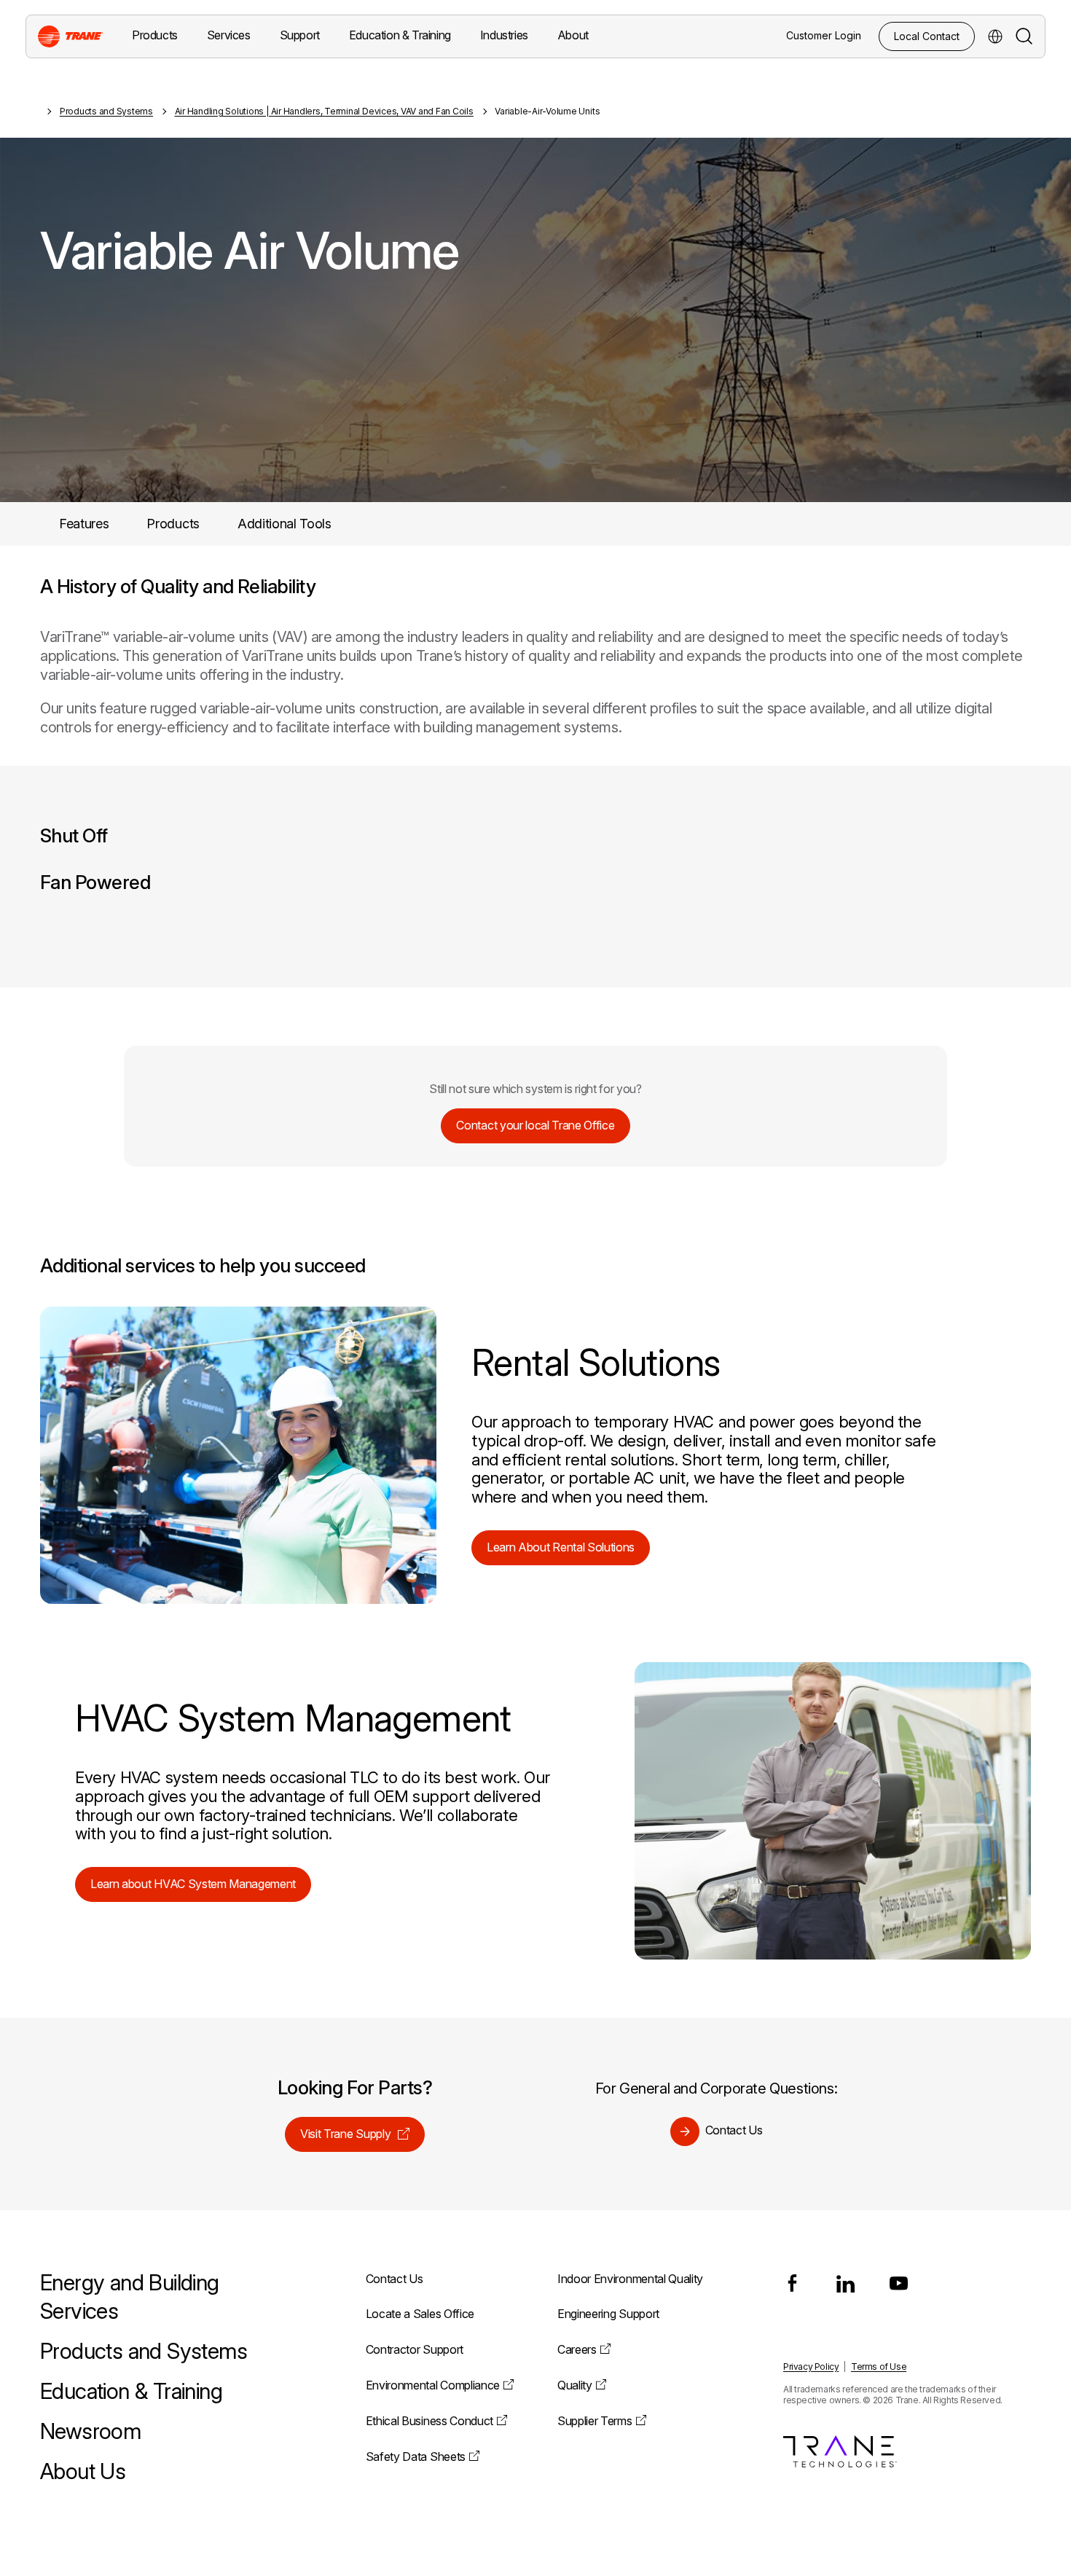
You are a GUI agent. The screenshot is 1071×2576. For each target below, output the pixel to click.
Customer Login (824, 35)
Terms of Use (879, 2366)
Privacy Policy (811, 2366)
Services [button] (229, 35)
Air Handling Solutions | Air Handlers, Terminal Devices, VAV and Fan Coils (324, 111)
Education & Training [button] (400, 35)
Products (173, 524)
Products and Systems (106, 111)
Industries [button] (504, 35)
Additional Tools (285, 524)
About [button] (573, 35)
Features (84, 524)
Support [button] (300, 35)
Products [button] (155, 35)
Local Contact (927, 36)
